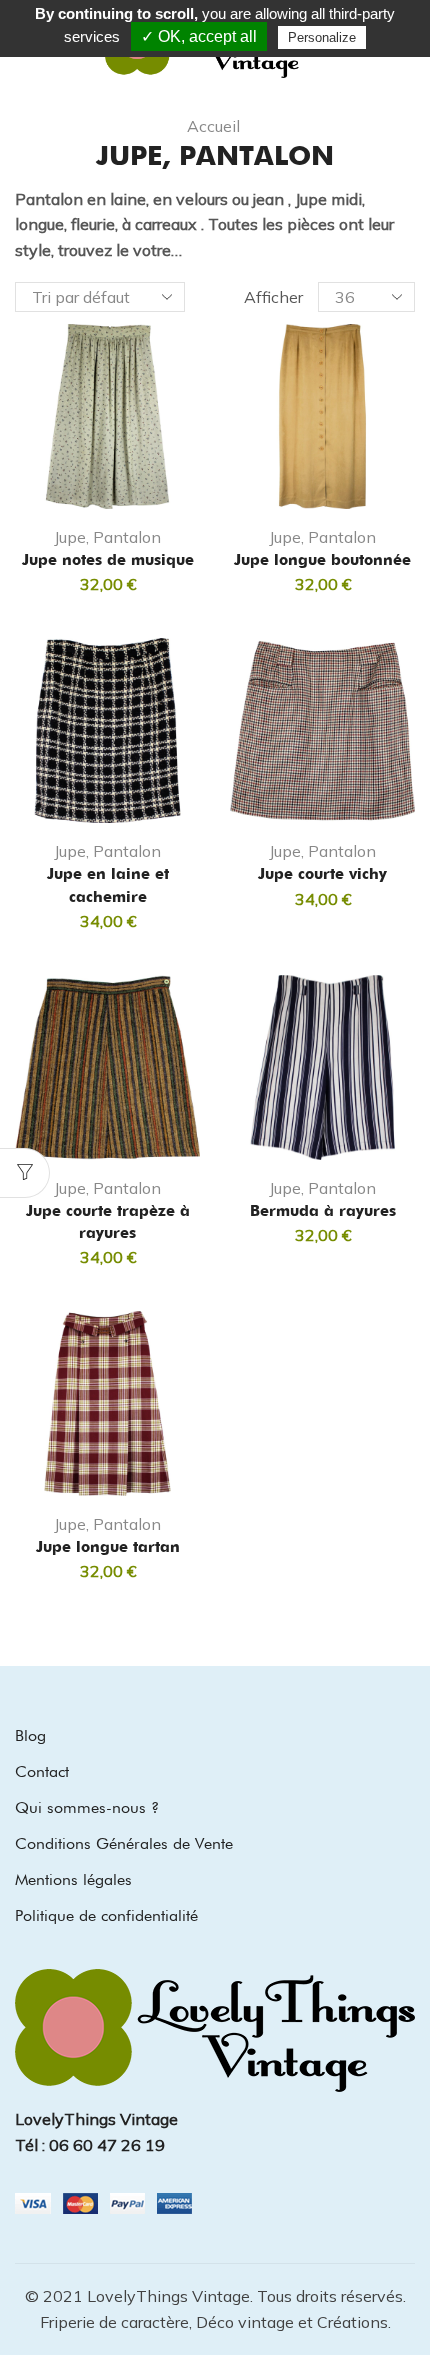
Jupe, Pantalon (107, 537)
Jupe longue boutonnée (322, 560)
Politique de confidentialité (106, 1915)
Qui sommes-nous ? (87, 1807)
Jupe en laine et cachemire (108, 885)
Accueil (213, 126)
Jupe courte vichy (322, 874)
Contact (42, 1771)
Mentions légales (73, 1879)
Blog (30, 1735)
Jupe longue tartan (108, 1547)
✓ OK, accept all (199, 36)
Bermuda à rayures (323, 1211)
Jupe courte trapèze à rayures (108, 1222)
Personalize (322, 37)
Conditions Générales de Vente (124, 1843)
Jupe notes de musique (108, 560)
